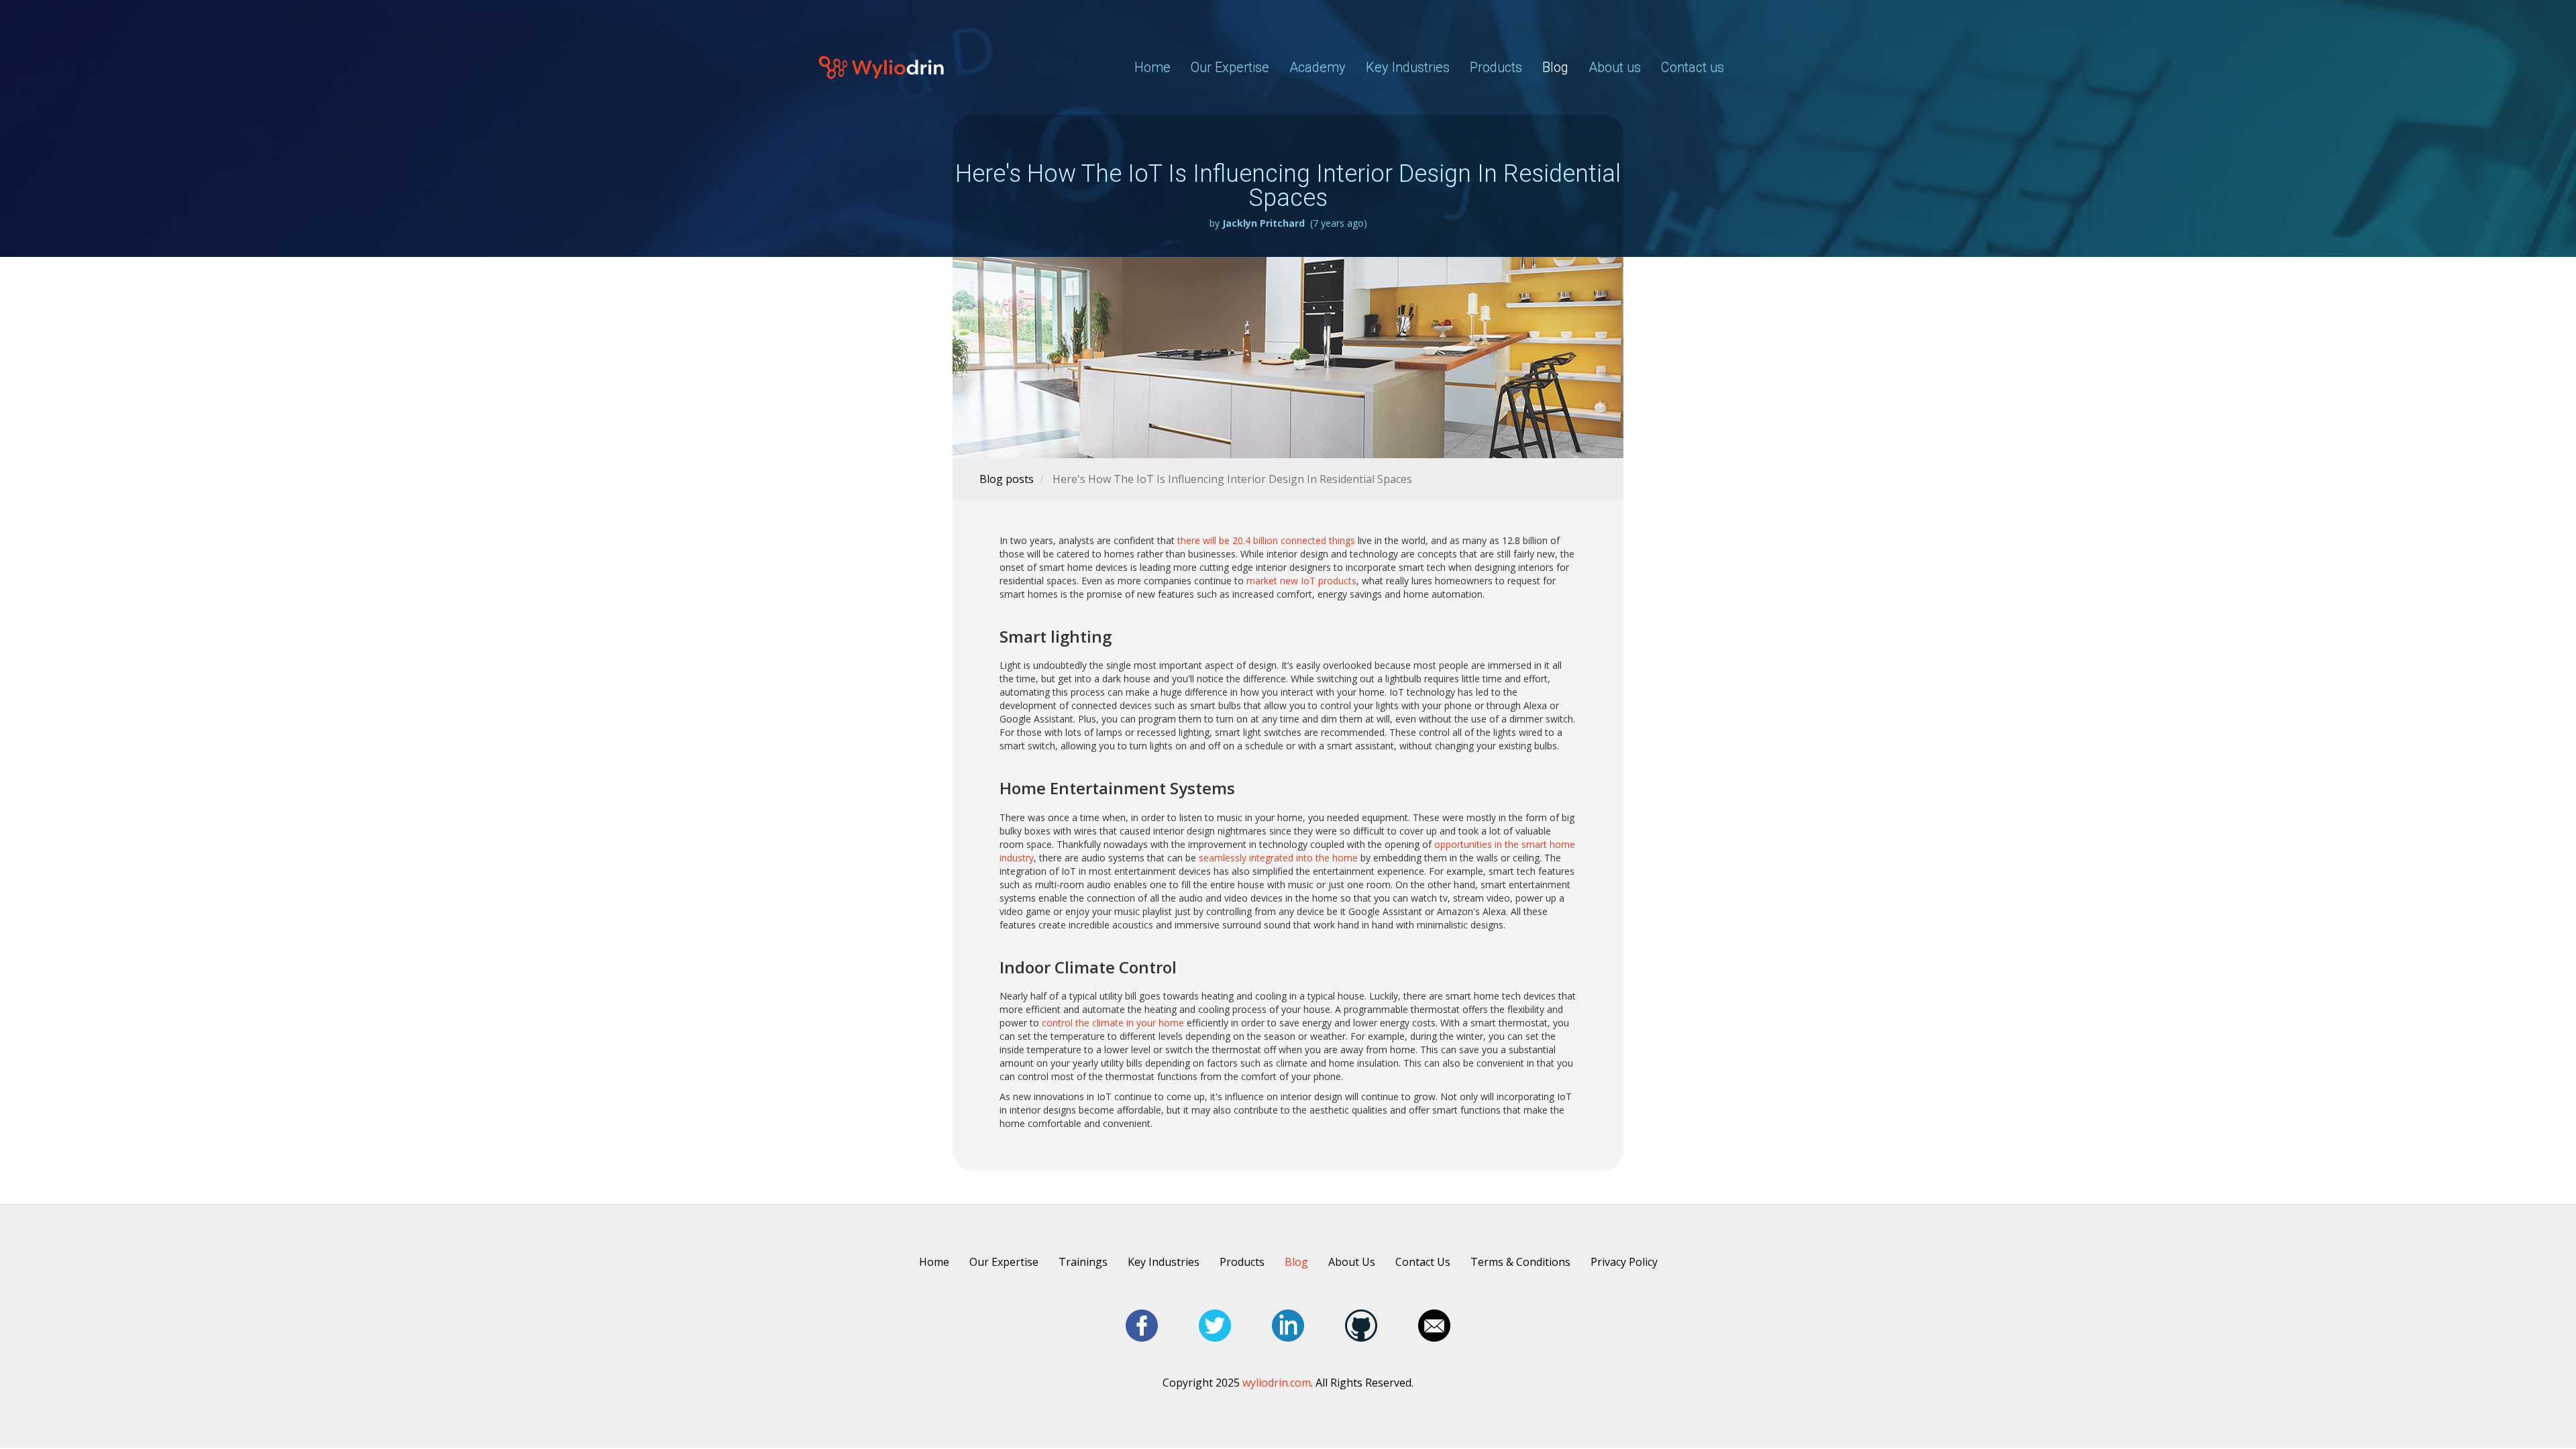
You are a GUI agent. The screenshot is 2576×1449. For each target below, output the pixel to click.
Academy (1318, 67)
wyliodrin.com (1277, 1383)
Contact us (1693, 67)
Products (1242, 1262)
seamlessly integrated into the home (1278, 858)
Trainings (1083, 1262)
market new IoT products (1301, 581)
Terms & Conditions (1520, 1262)
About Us (1352, 1262)
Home (1152, 67)
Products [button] (1496, 67)
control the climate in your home (1113, 1023)
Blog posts (1007, 479)
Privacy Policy (1624, 1262)
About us (1615, 67)
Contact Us (1423, 1262)
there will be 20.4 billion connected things (1266, 540)
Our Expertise (1230, 67)
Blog (1555, 67)
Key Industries (1408, 67)
